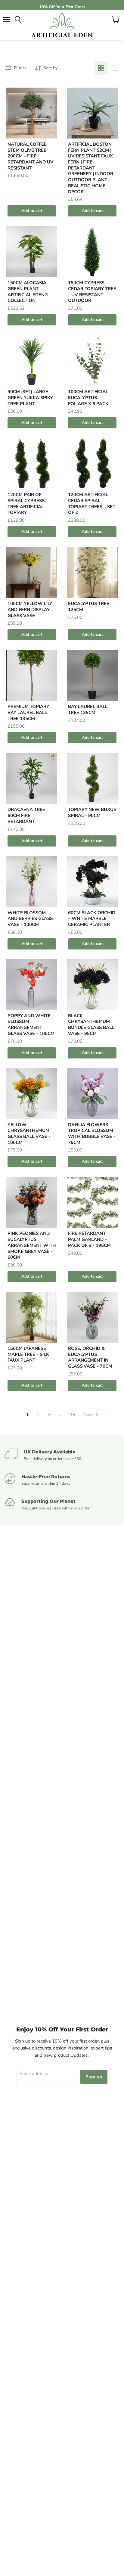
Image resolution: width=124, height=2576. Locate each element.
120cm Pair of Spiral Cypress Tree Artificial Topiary (26, 503)
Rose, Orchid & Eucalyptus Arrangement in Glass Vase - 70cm (90, 1357)
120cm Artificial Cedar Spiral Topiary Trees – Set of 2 (92, 503)
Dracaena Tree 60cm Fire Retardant (26, 815)
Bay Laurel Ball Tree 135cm (88, 710)
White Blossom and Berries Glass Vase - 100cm (30, 919)
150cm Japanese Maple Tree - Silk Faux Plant (28, 1354)
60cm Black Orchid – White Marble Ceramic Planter (92, 919)
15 (73, 1415)
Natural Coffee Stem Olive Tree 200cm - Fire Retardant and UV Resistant (31, 156)
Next (89, 1415)
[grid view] (101, 68)
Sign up (94, 2077)
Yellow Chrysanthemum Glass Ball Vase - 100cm (29, 1134)
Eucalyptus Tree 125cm (89, 607)
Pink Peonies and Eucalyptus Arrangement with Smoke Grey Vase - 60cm (32, 1245)
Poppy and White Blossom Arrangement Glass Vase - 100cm (31, 1025)
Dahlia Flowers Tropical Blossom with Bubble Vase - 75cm (92, 1134)
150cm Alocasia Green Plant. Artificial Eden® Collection (28, 292)
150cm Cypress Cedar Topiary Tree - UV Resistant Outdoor (92, 292)
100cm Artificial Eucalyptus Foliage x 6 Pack (88, 398)
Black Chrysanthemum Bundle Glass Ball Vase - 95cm (91, 1025)
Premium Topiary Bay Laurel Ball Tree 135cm (28, 712)
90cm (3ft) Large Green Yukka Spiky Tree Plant (30, 398)
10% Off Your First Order (62, 7)
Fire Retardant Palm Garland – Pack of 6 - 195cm (89, 1239)
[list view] (114, 68)
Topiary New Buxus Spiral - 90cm (92, 813)
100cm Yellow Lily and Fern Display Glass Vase (30, 609)
